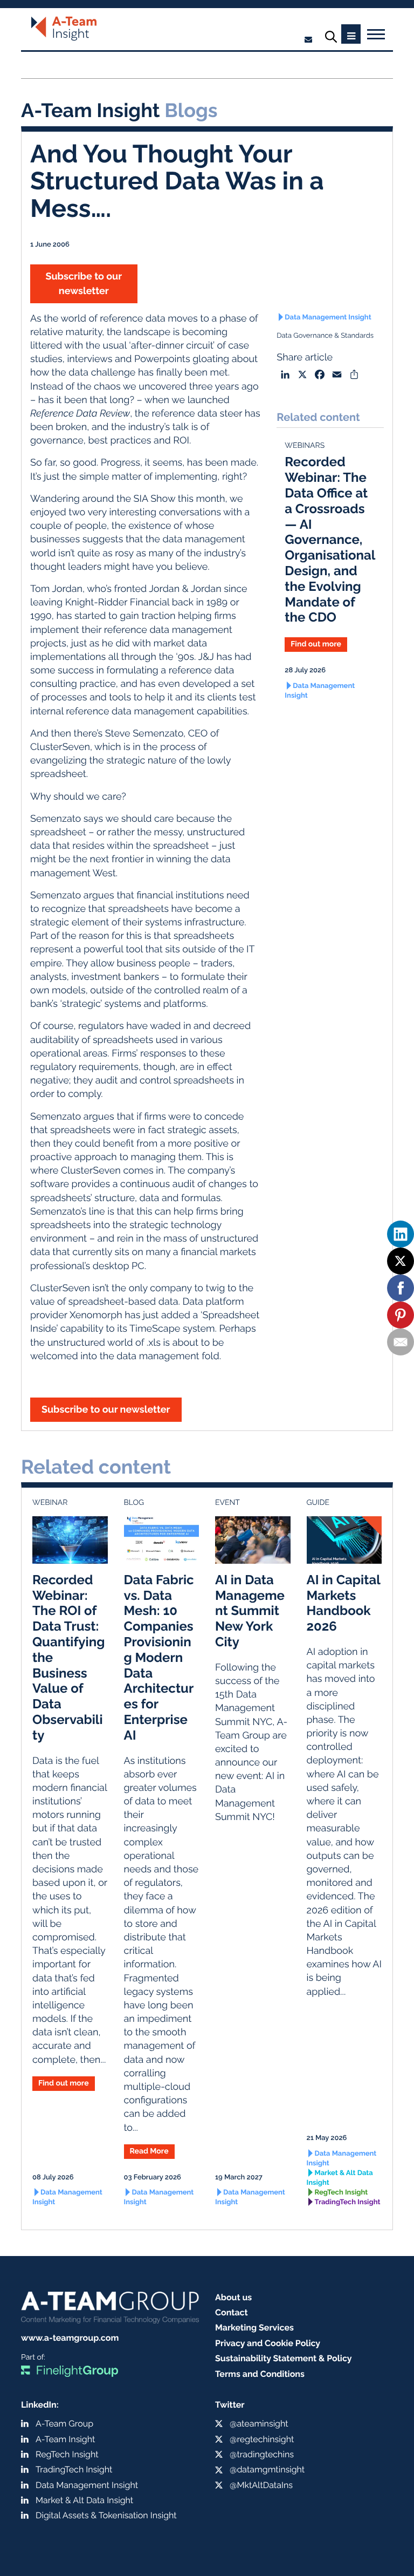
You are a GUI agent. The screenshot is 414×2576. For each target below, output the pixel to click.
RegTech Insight (341, 2193)
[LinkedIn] (401, 1234)
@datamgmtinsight (267, 2469)
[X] (401, 1261)
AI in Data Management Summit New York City (250, 1611)
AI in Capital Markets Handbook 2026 (344, 1603)
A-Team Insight (65, 2439)
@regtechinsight (262, 2439)
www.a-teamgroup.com (70, 2338)
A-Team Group (64, 2424)
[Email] (401, 1342)
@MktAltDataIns (261, 2485)
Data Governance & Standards (325, 336)
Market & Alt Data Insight (340, 2178)
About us (233, 2297)
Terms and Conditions (260, 2374)
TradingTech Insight (348, 2202)
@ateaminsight (259, 2424)
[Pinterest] (401, 1315)
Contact (232, 2312)
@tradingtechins (262, 2454)
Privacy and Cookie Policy (268, 2343)
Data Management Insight (328, 318)
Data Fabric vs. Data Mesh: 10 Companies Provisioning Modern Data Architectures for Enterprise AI (159, 1657)
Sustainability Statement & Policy (284, 2358)
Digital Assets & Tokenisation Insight (106, 2515)
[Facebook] (401, 1288)
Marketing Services (254, 2328)
